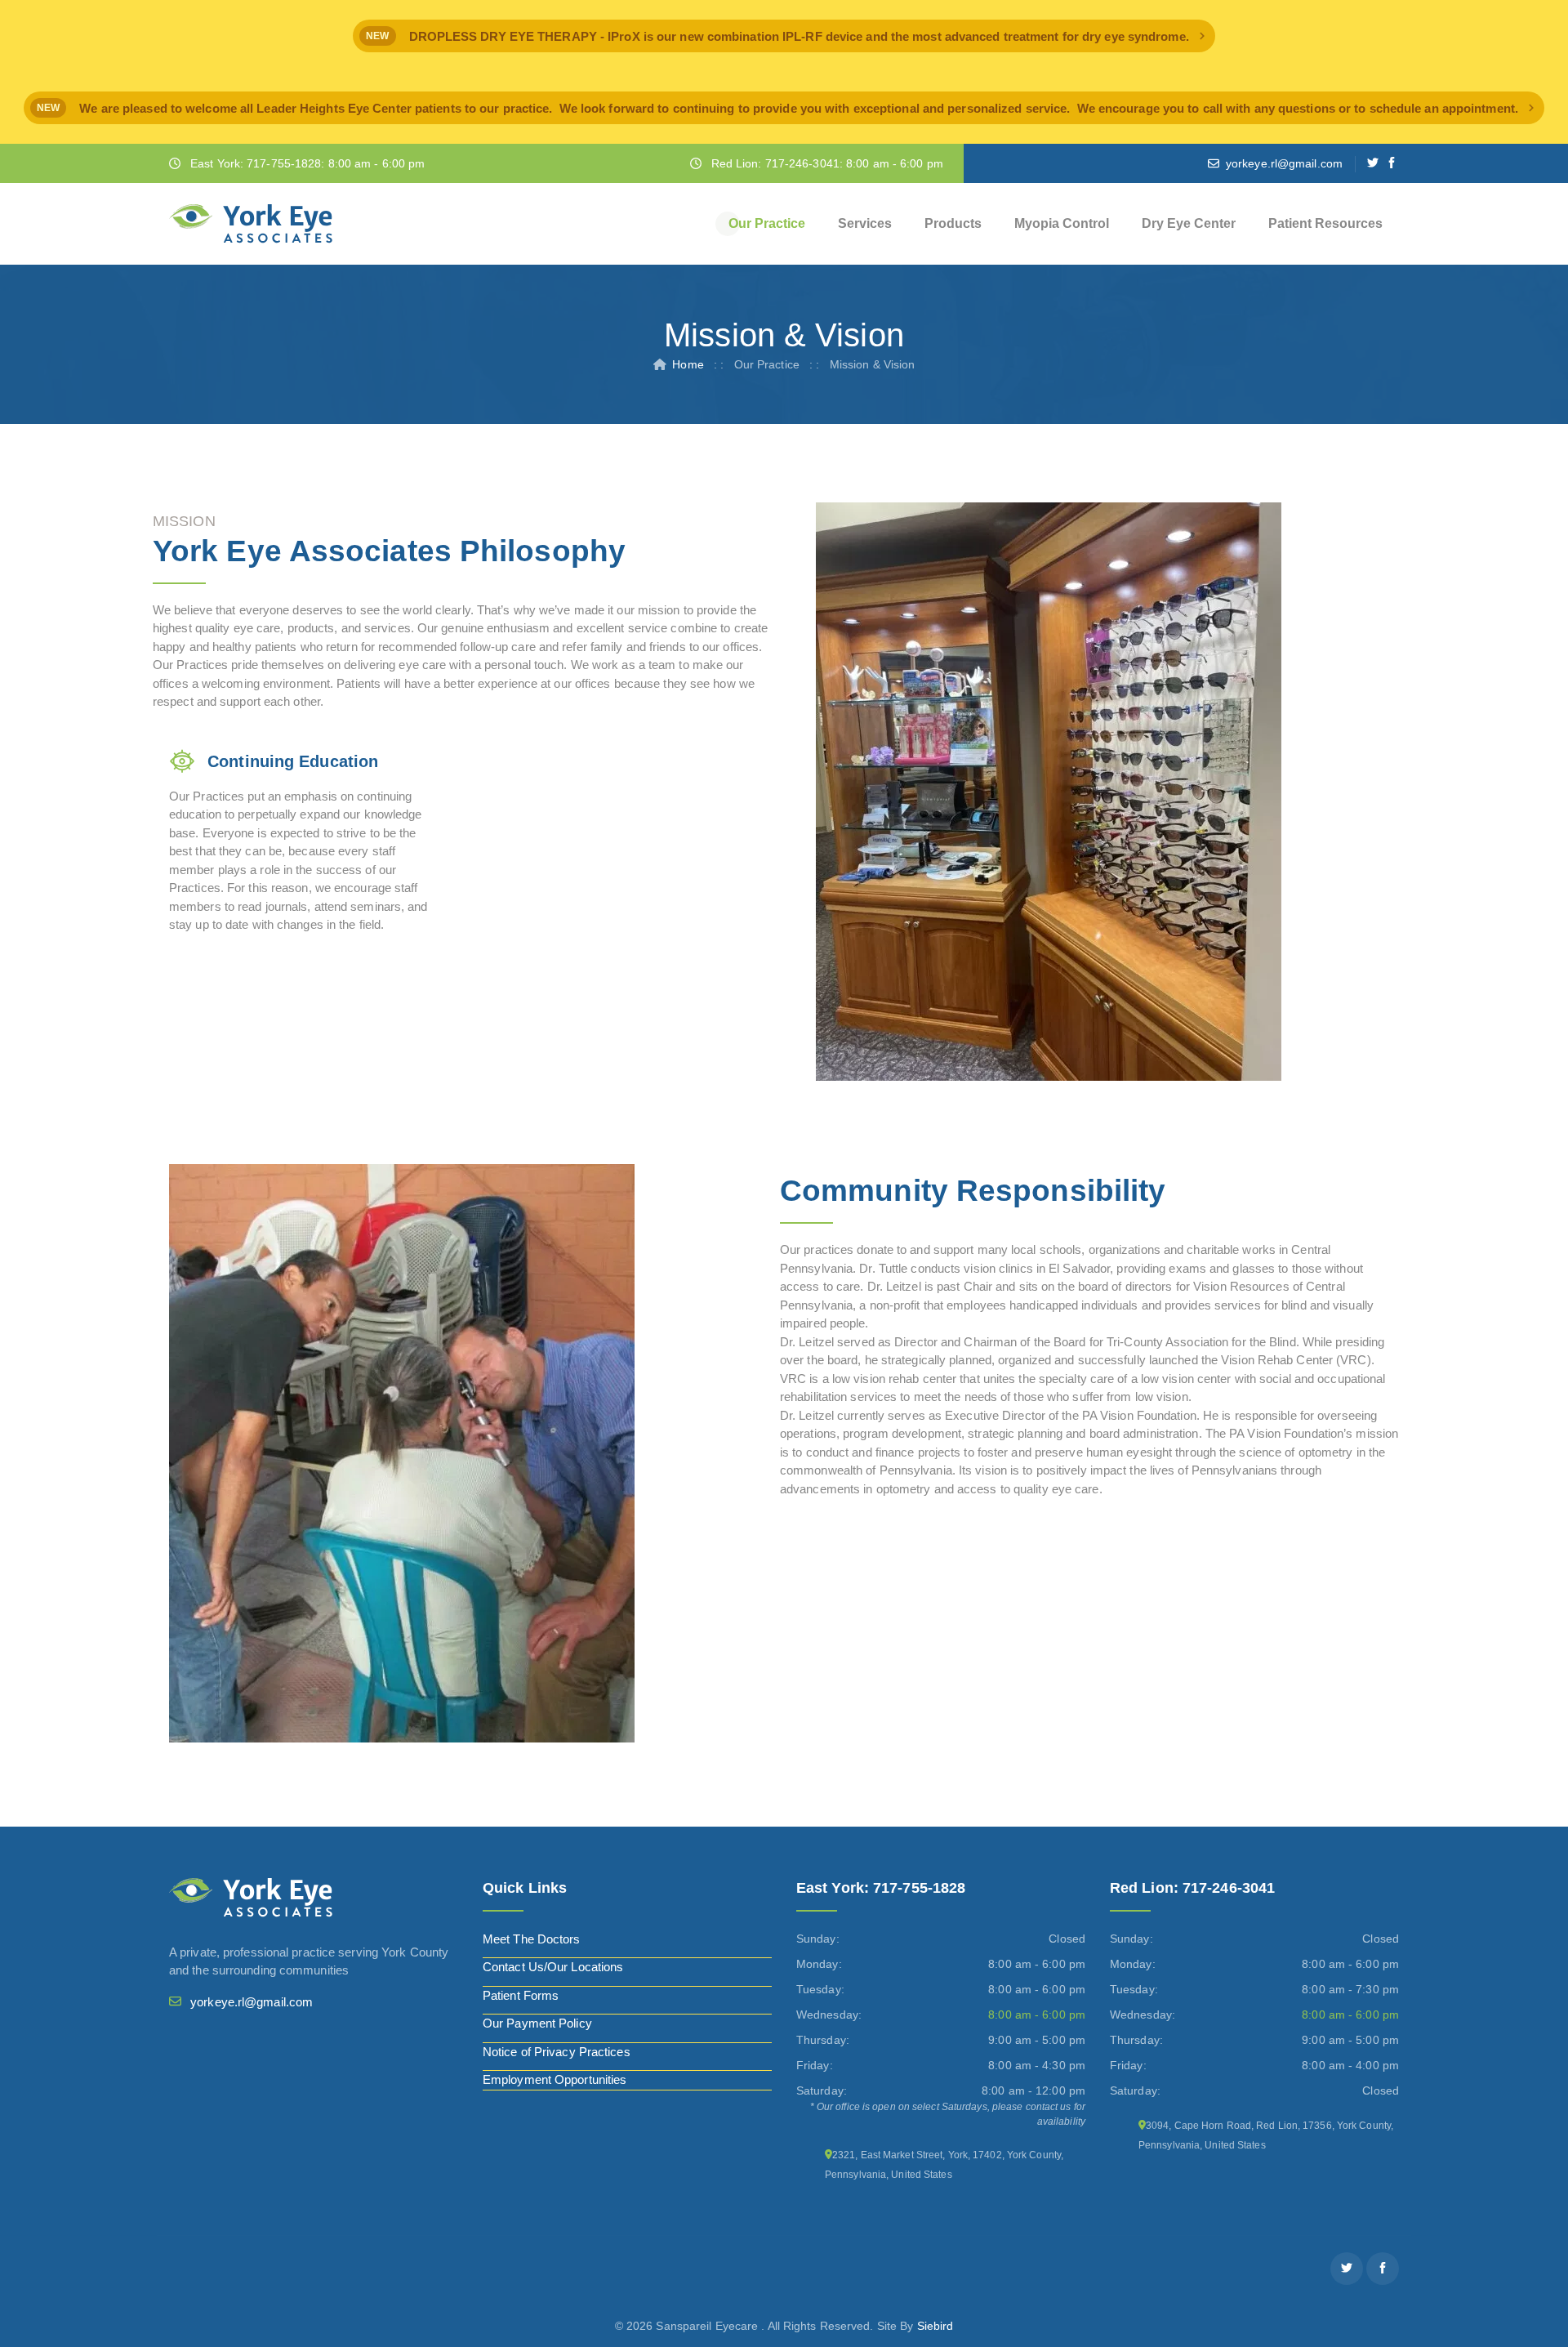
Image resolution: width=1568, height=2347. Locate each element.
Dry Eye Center (1189, 223)
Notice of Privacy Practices (557, 2052)
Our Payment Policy (537, 2023)
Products (953, 223)
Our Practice (767, 223)
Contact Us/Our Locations (553, 1967)
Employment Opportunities (555, 2079)
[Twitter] (1373, 163)
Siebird (935, 2326)
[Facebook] (1392, 163)
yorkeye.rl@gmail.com (1284, 163)
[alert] (784, 36)
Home (688, 364)
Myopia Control (1062, 223)
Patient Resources (1325, 223)
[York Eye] (251, 224)
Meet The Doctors (532, 1939)
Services (865, 223)
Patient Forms (521, 1995)
